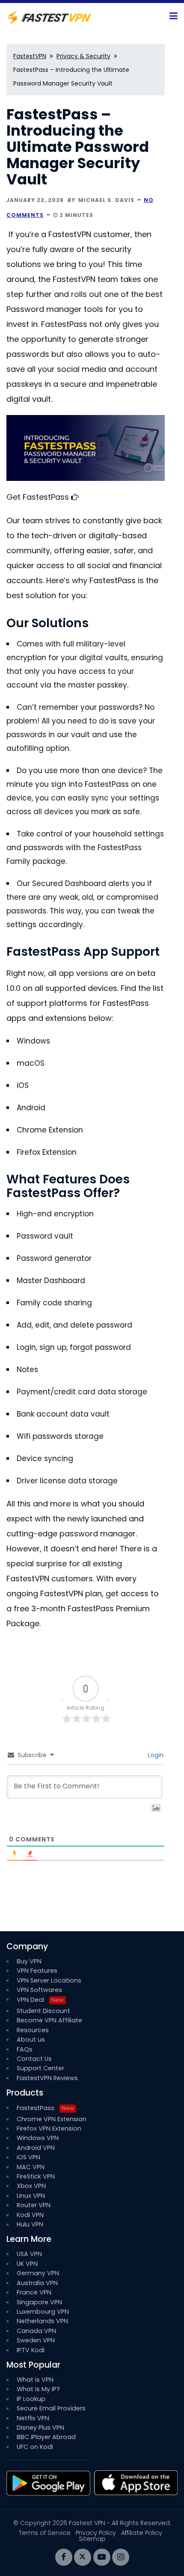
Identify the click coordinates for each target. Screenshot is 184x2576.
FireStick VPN (36, 2176)
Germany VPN (38, 2273)
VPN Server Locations (49, 1980)
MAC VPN (31, 2167)
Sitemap (92, 2539)
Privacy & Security (83, 56)
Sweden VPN (36, 2340)
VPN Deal (30, 2000)
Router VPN (34, 2205)
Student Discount (43, 2011)
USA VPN (29, 2254)
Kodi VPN (30, 2215)
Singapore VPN (39, 2302)
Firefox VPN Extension (49, 2128)
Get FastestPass (39, 497)
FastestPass (45, 2108)
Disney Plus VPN (40, 2428)
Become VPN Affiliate (49, 2020)
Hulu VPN (30, 2224)
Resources (33, 2030)
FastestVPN (30, 56)
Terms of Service (45, 2533)
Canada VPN (36, 2331)
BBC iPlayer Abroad (46, 2437)
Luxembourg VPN (43, 2312)
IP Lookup (31, 2399)
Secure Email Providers (51, 2408)
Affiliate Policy (142, 2533)
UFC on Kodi (35, 2447)
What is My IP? (38, 2389)
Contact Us (34, 2059)
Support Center (40, 2068)
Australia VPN (37, 2283)
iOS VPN (28, 2157)
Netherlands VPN (42, 2321)
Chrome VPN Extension (52, 2119)
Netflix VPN (33, 2418)
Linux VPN (31, 2196)
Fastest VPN (87, 2523)
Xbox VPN (31, 2186)
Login (156, 1755)
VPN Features (37, 1971)
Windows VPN (38, 2138)
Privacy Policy (96, 2533)
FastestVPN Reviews (47, 2078)
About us (31, 2039)
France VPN (34, 2292)
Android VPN (36, 2148)
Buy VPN (29, 1961)
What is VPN (35, 2380)
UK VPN (27, 2264)
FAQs (25, 2049)
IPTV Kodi (31, 2350)
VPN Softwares (39, 1990)
